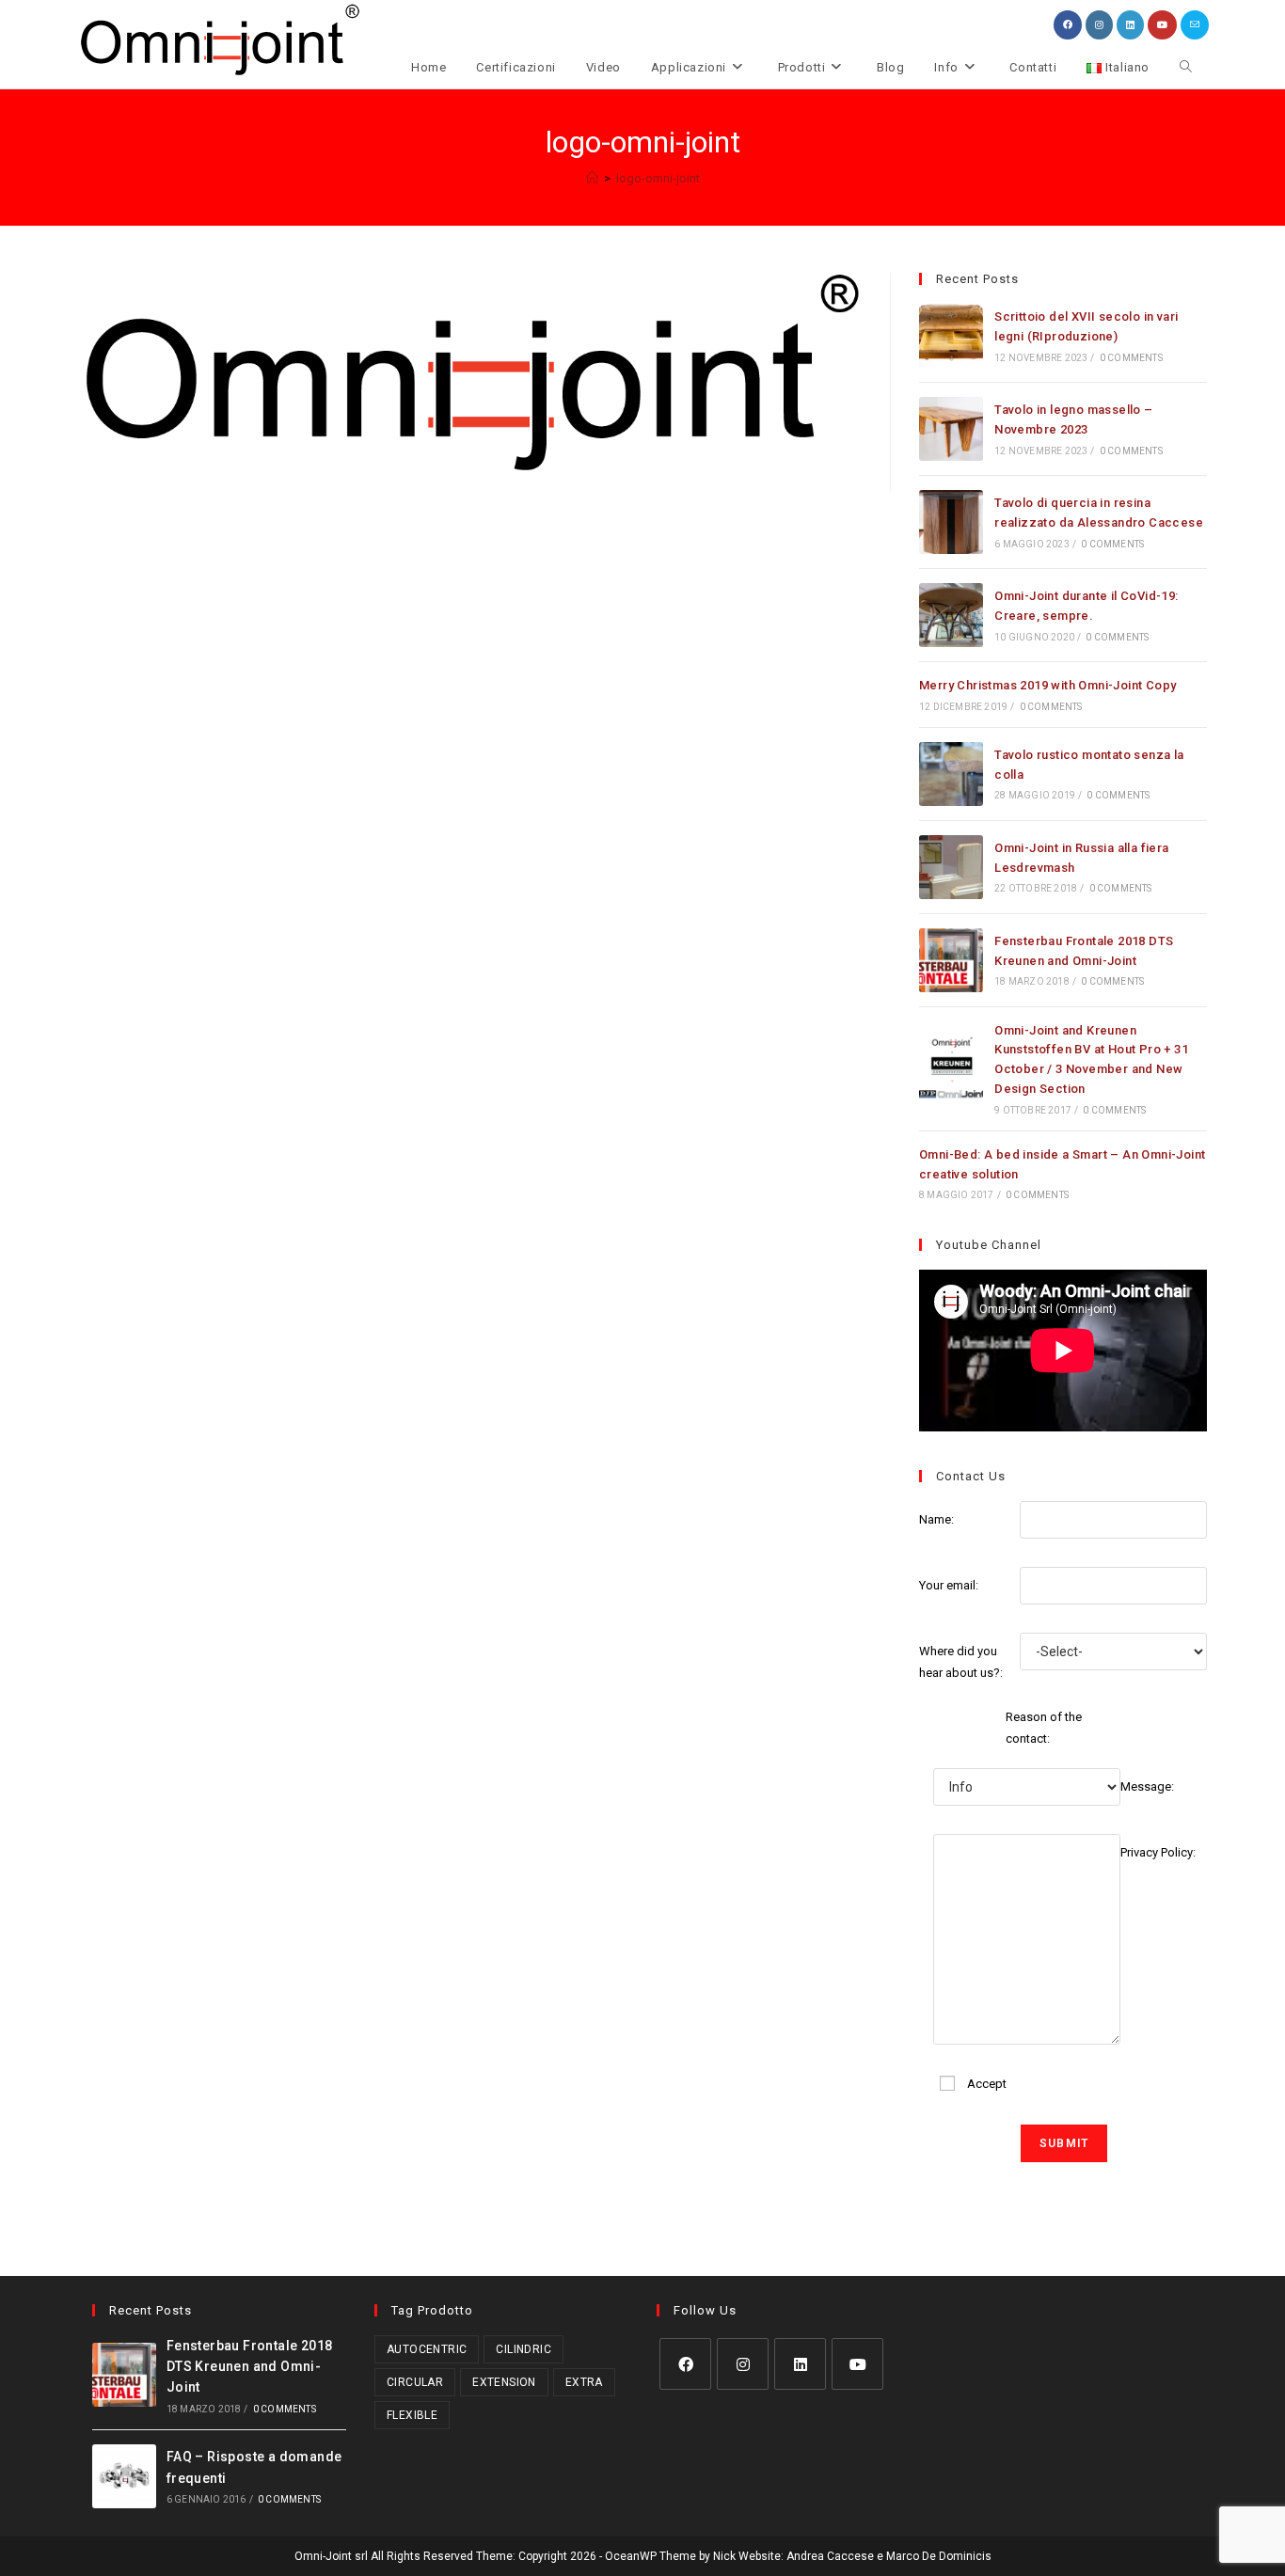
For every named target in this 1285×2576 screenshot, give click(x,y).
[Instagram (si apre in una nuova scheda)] (1099, 25)
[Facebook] (685, 2364)
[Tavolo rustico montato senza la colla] (951, 774)
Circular (415, 2382)
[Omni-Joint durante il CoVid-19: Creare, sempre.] (951, 615)
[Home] (592, 178)
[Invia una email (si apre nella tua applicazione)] (1195, 25)
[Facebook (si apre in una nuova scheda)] (1068, 25)
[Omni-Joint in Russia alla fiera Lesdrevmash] (951, 867)
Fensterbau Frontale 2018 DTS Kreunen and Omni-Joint (250, 2367)
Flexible (412, 2415)
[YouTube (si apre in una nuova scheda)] (1162, 25)
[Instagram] (743, 2364)
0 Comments (1131, 358)
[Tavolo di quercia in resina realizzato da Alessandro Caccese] (951, 522)
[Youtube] (857, 2364)
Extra (584, 2382)
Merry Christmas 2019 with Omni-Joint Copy (1047, 685)
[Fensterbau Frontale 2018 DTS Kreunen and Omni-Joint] (951, 960)
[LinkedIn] (800, 2364)
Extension (504, 2382)
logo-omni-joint (658, 178)
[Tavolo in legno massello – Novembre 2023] (951, 429)
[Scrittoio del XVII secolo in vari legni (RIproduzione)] (951, 336)
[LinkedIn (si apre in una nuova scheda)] (1130, 25)
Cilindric (524, 2349)
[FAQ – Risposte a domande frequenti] (124, 2476)
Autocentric (427, 2349)
